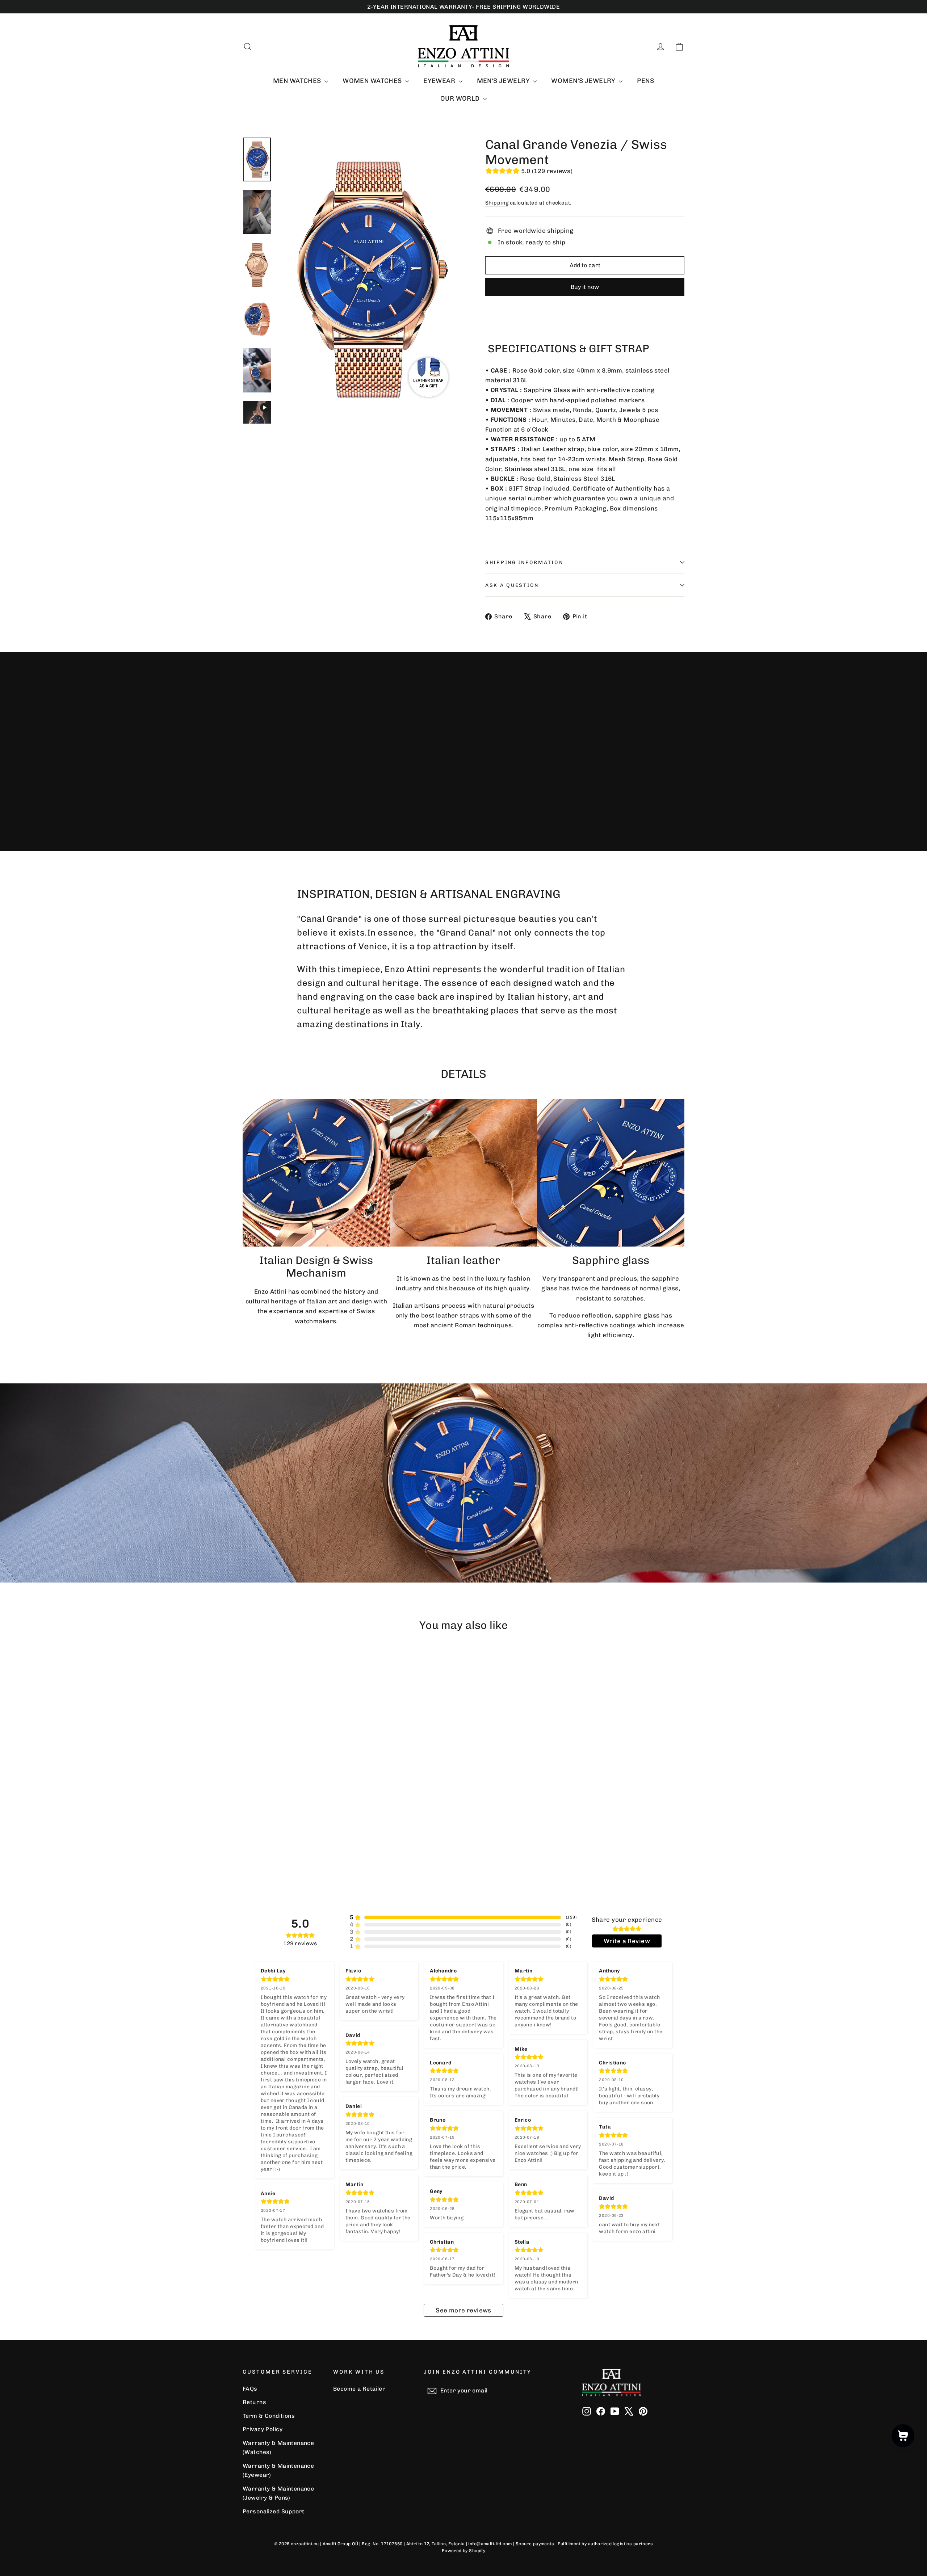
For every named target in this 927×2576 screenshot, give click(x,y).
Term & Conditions (269, 2416)
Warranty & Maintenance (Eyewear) (278, 2470)
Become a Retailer (359, 2389)
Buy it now (585, 287)
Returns (254, 2402)
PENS (645, 81)
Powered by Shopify (464, 2551)
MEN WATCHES (298, 81)
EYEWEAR (440, 81)
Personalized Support (274, 2511)
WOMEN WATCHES (373, 81)
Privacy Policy (263, 2429)
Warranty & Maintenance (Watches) (278, 2447)
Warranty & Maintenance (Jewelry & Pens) (278, 2493)
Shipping (497, 203)
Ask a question (512, 585)
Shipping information (524, 562)
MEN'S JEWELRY (504, 81)
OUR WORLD (461, 98)
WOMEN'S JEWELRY (584, 81)
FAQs (250, 2389)
